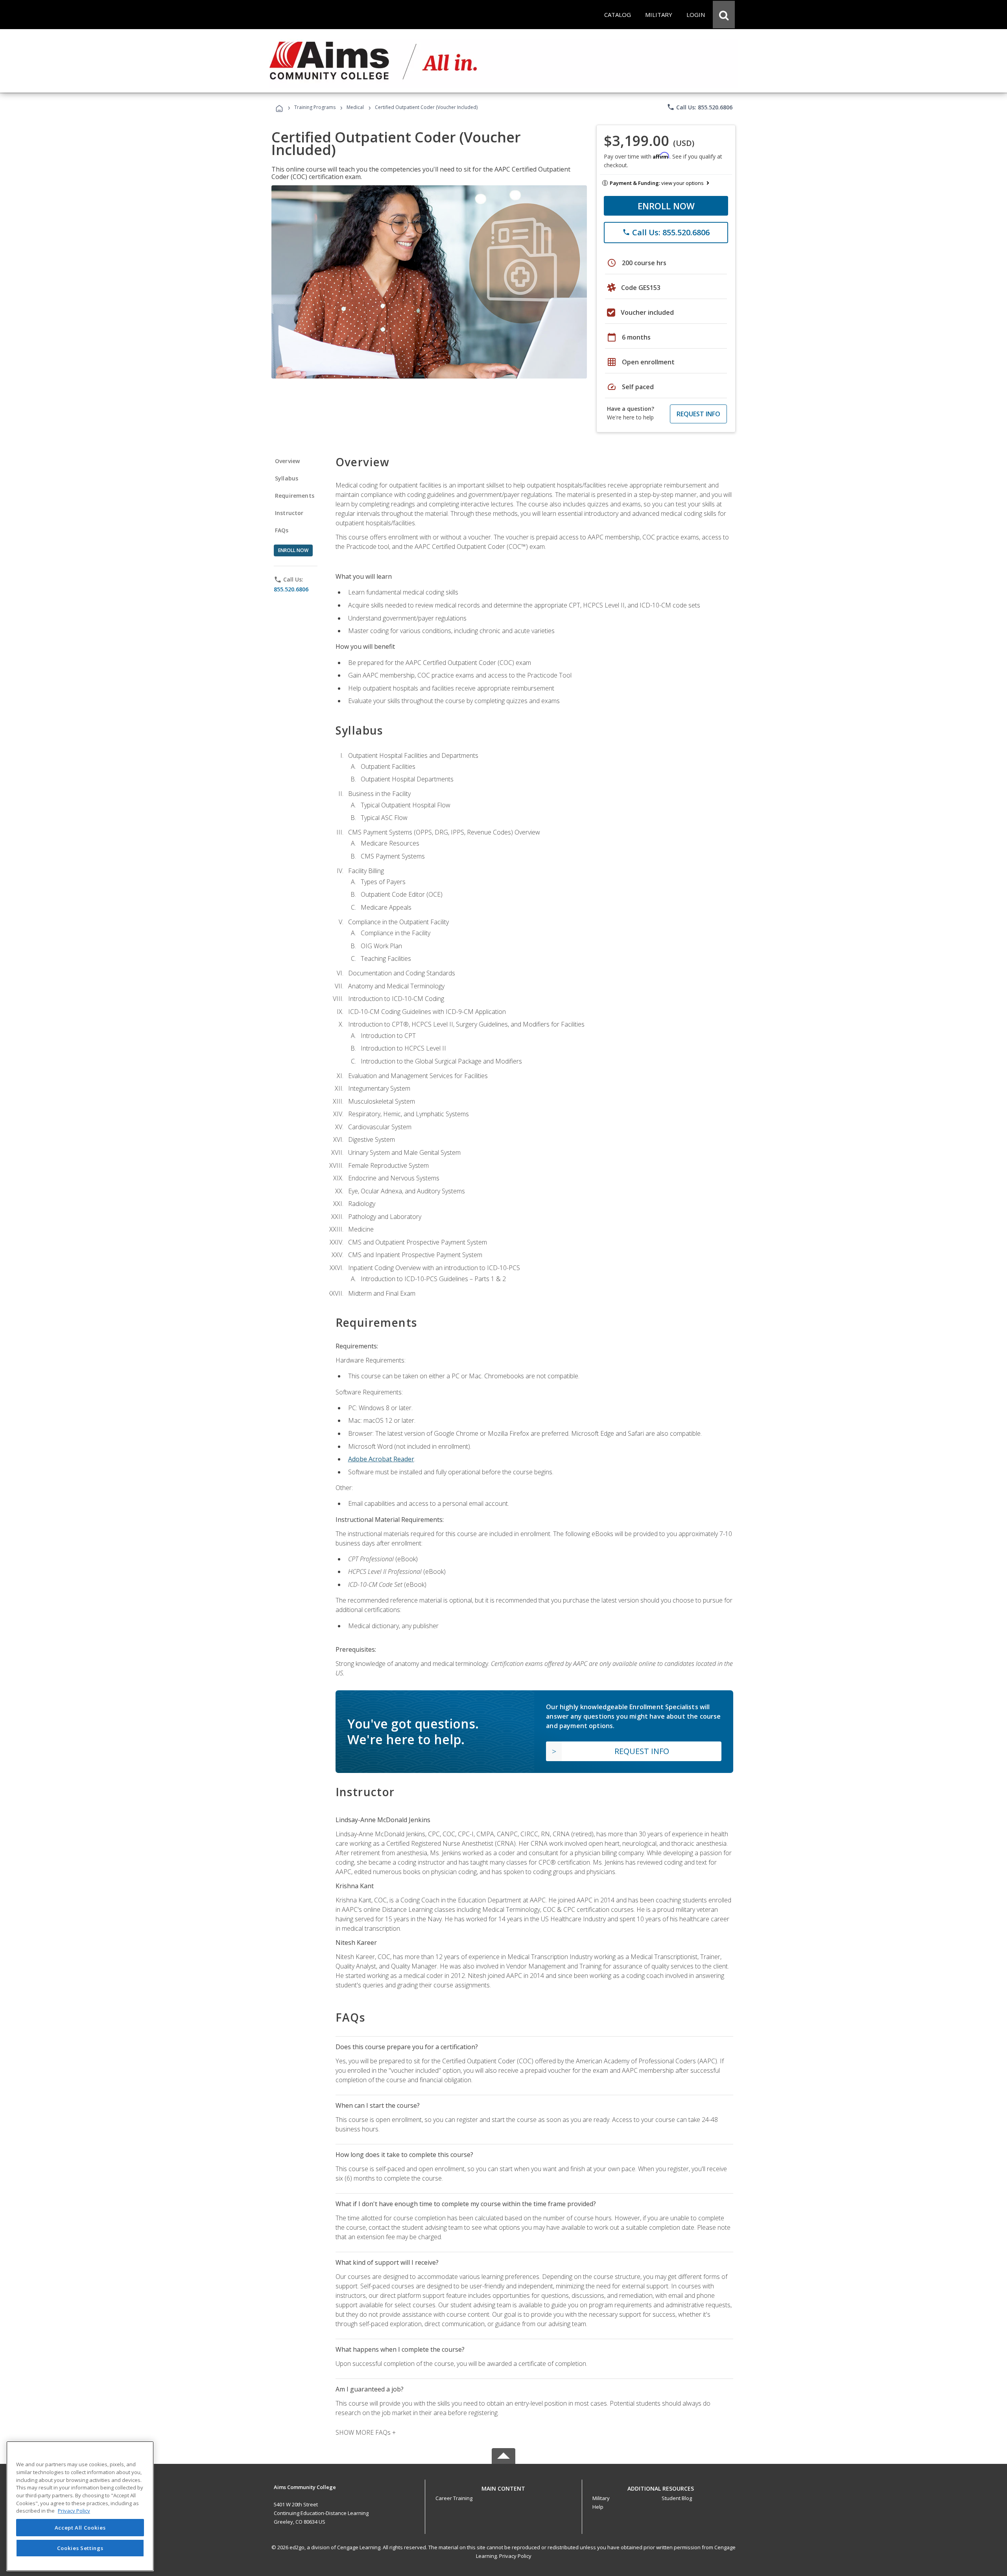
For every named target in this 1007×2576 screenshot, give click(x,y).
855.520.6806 (291, 589)
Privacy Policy (515, 2556)
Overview (287, 461)
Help (598, 2507)
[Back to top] (503, 2486)
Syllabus (287, 478)
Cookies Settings (80, 2548)
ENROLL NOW (666, 206)
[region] (80, 2506)
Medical (355, 107)
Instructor (289, 513)
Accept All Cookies (80, 2528)
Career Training (454, 2498)
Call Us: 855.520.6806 (700, 107)
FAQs (282, 530)
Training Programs (315, 107)
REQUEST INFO (698, 414)
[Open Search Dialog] (724, 15)
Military (601, 2498)
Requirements (295, 496)
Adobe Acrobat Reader (381, 1459)
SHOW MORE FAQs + (366, 2432)
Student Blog (677, 2498)
